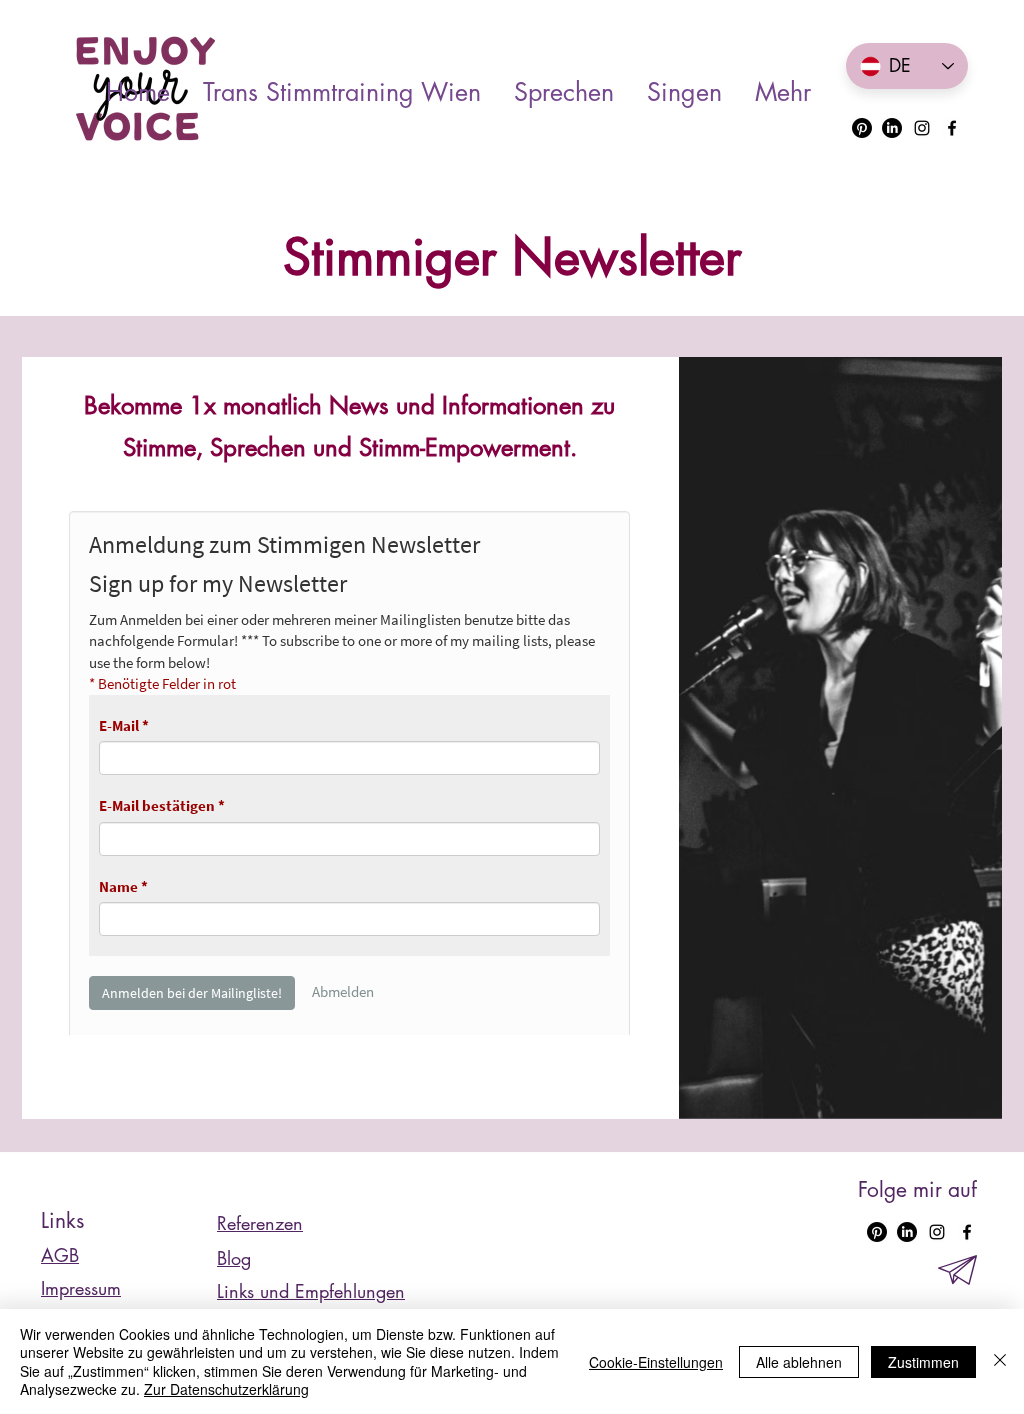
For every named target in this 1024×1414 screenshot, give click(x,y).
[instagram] (922, 128)
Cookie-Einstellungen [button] (656, 1362)
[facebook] (952, 128)
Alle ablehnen (799, 1362)
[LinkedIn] (892, 128)
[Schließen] (1000, 1361)
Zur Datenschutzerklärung (226, 1389)
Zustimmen (923, 1362)
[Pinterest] (862, 128)
